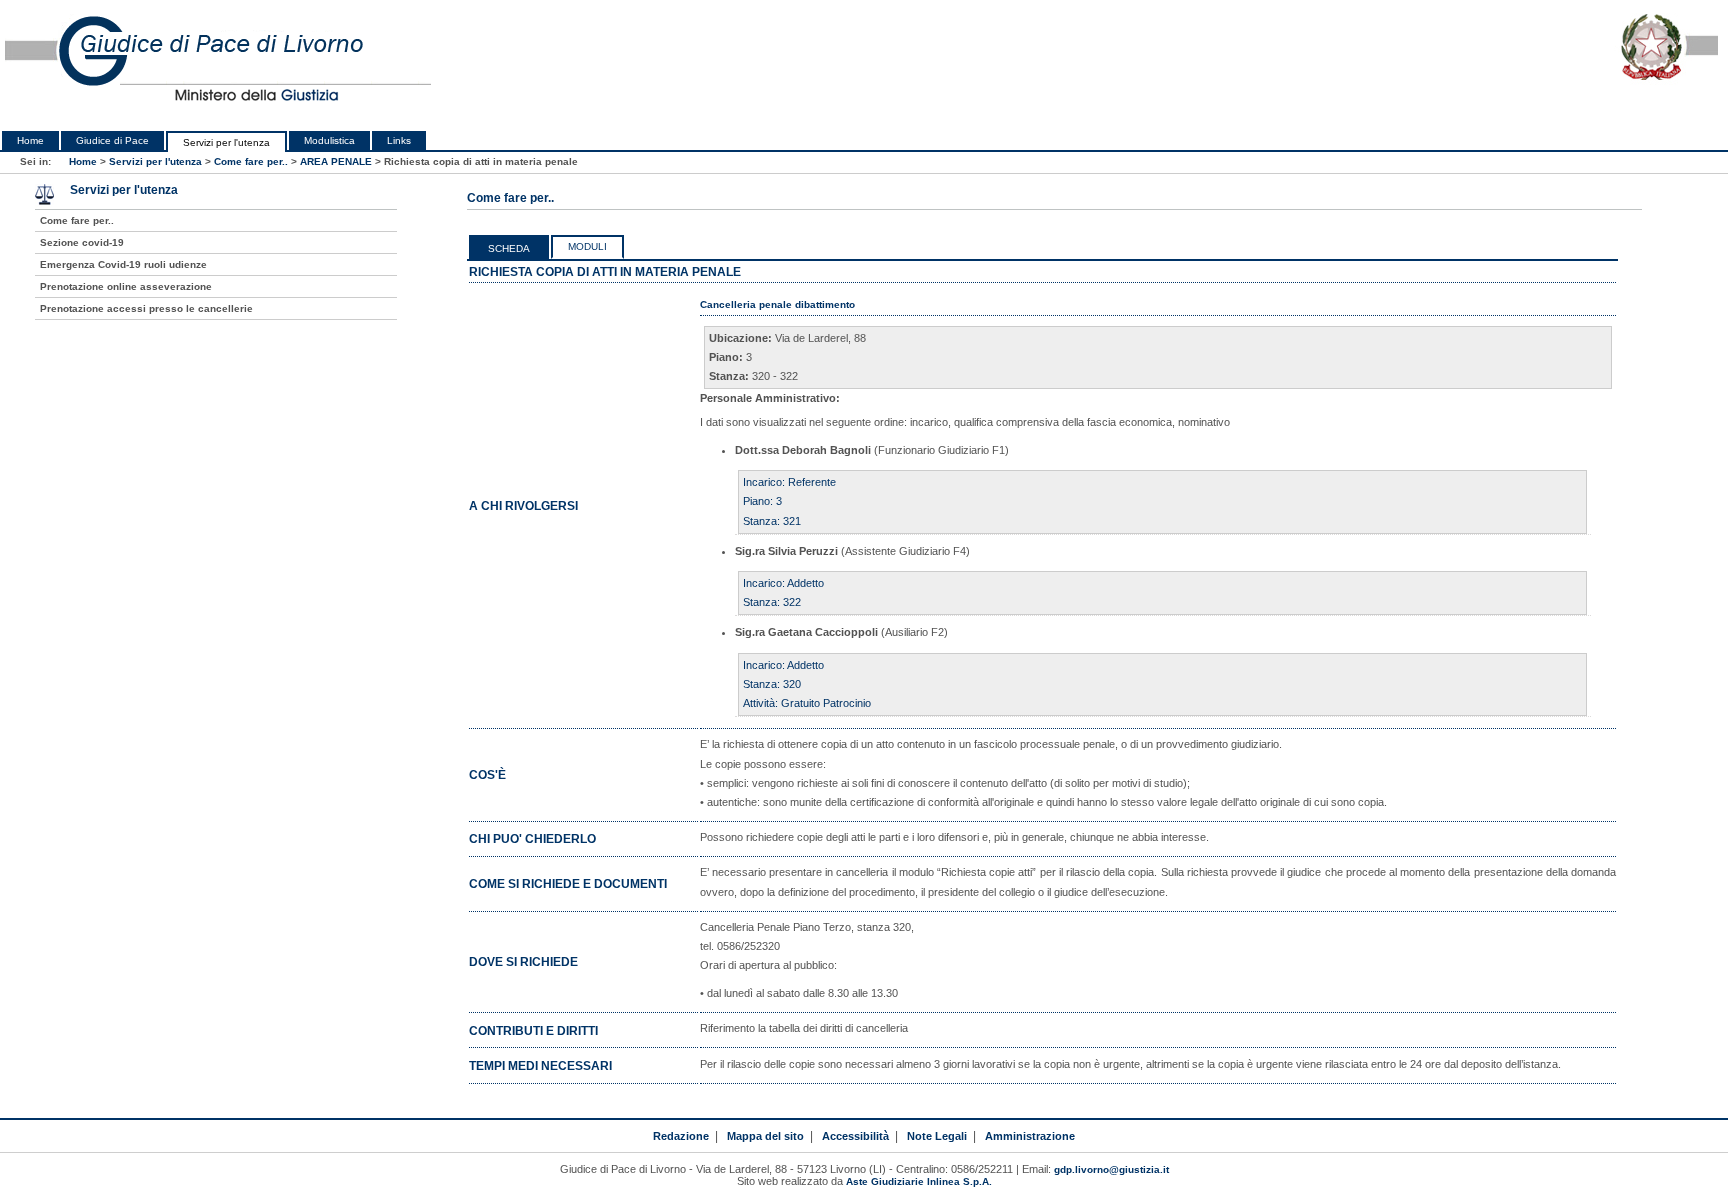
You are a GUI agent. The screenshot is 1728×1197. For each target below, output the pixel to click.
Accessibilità (855, 1136)
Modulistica (329, 140)
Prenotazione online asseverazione (126, 286)
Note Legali (937, 1136)
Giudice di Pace (112, 140)
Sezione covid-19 (82, 242)
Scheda (509, 248)
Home (30, 140)
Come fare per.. (251, 161)
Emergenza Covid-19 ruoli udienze (123, 264)
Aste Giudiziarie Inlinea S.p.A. (919, 1181)
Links (399, 140)
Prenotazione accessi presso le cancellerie (146, 308)
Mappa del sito (765, 1136)
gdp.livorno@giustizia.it (1111, 1169)
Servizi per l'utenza (226, 142)
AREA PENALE (336, 161)
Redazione (681, 1136)
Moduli (587, 246)
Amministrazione (1030, 1136)
